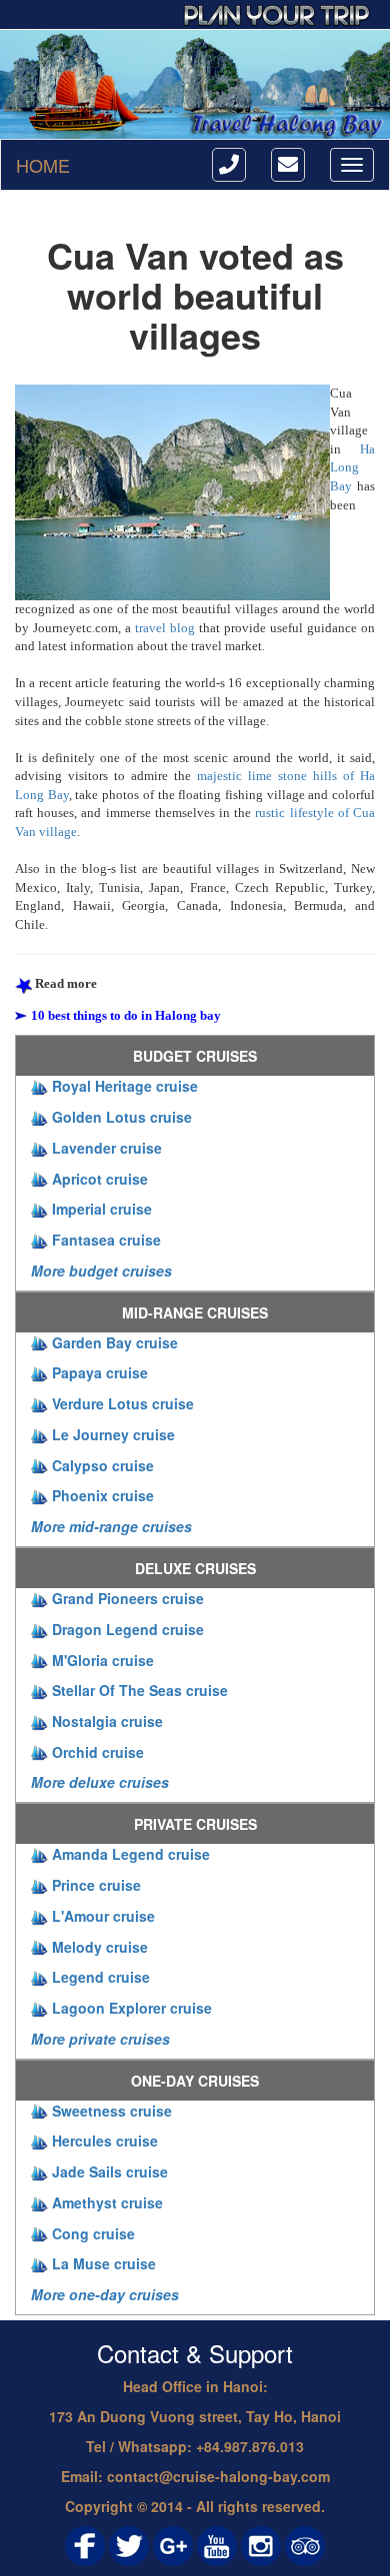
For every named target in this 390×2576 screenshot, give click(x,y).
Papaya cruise (100, 1372)
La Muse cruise (104, 2263)
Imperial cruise (102, 1209)
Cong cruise (93, 2233)
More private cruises (100, 2039)
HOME (43, 165)
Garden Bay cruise (115, 1342)
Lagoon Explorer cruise (132, 2008)
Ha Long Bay (352, 467)
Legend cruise (101, 1977)
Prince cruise (96, 1885)
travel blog (165, 628)
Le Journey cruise (113, 1434)
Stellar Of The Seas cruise (140, 1690)
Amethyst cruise (107, 2202)
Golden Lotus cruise (122, 1117)
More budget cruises (101, 1271)
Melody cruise (100, 1947)
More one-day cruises (105, 2294)
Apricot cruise (100, 1179)
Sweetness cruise (112, 2111)
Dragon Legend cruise (128, 1629)
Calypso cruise (103, 1465)
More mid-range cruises (111, 1526)
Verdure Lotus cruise (123, 1403)
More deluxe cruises (100, 1782)
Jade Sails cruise (110, 2171)
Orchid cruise (98, 1752)
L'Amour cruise (103, 1916)
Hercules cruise (105, 2141)
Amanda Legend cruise (131, 1854)
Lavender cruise (107, 1148)
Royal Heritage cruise (125, 1086)
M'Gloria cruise (103, 1660)
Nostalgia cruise (107, 1721)
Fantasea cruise (106, 1240)
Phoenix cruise (103, 1495)
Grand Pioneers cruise (128, 1598)
